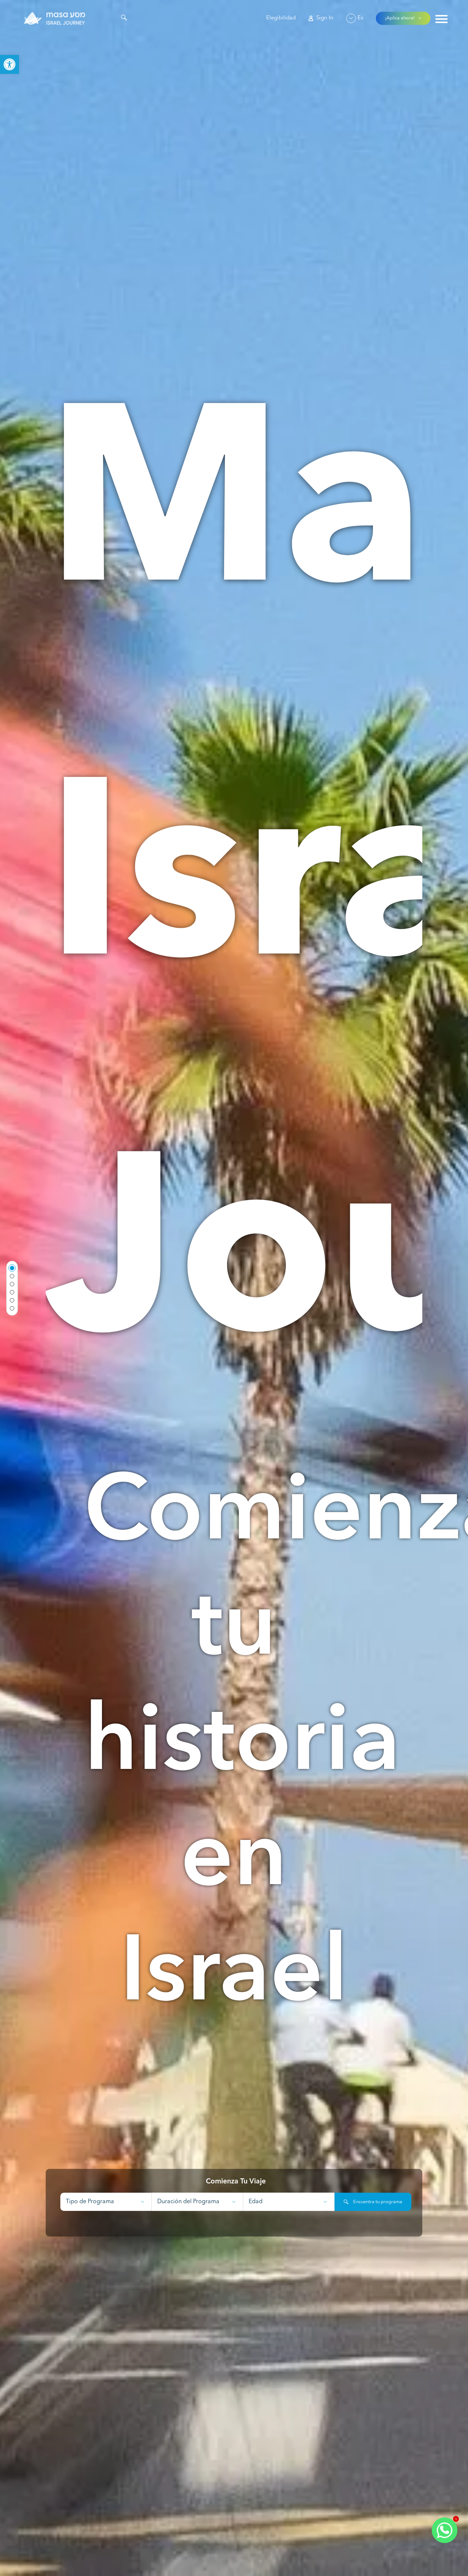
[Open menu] (441, 20)
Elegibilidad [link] (281, 18)
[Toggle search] (124, 19)
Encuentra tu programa (377, 2202)
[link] (10, 64)
